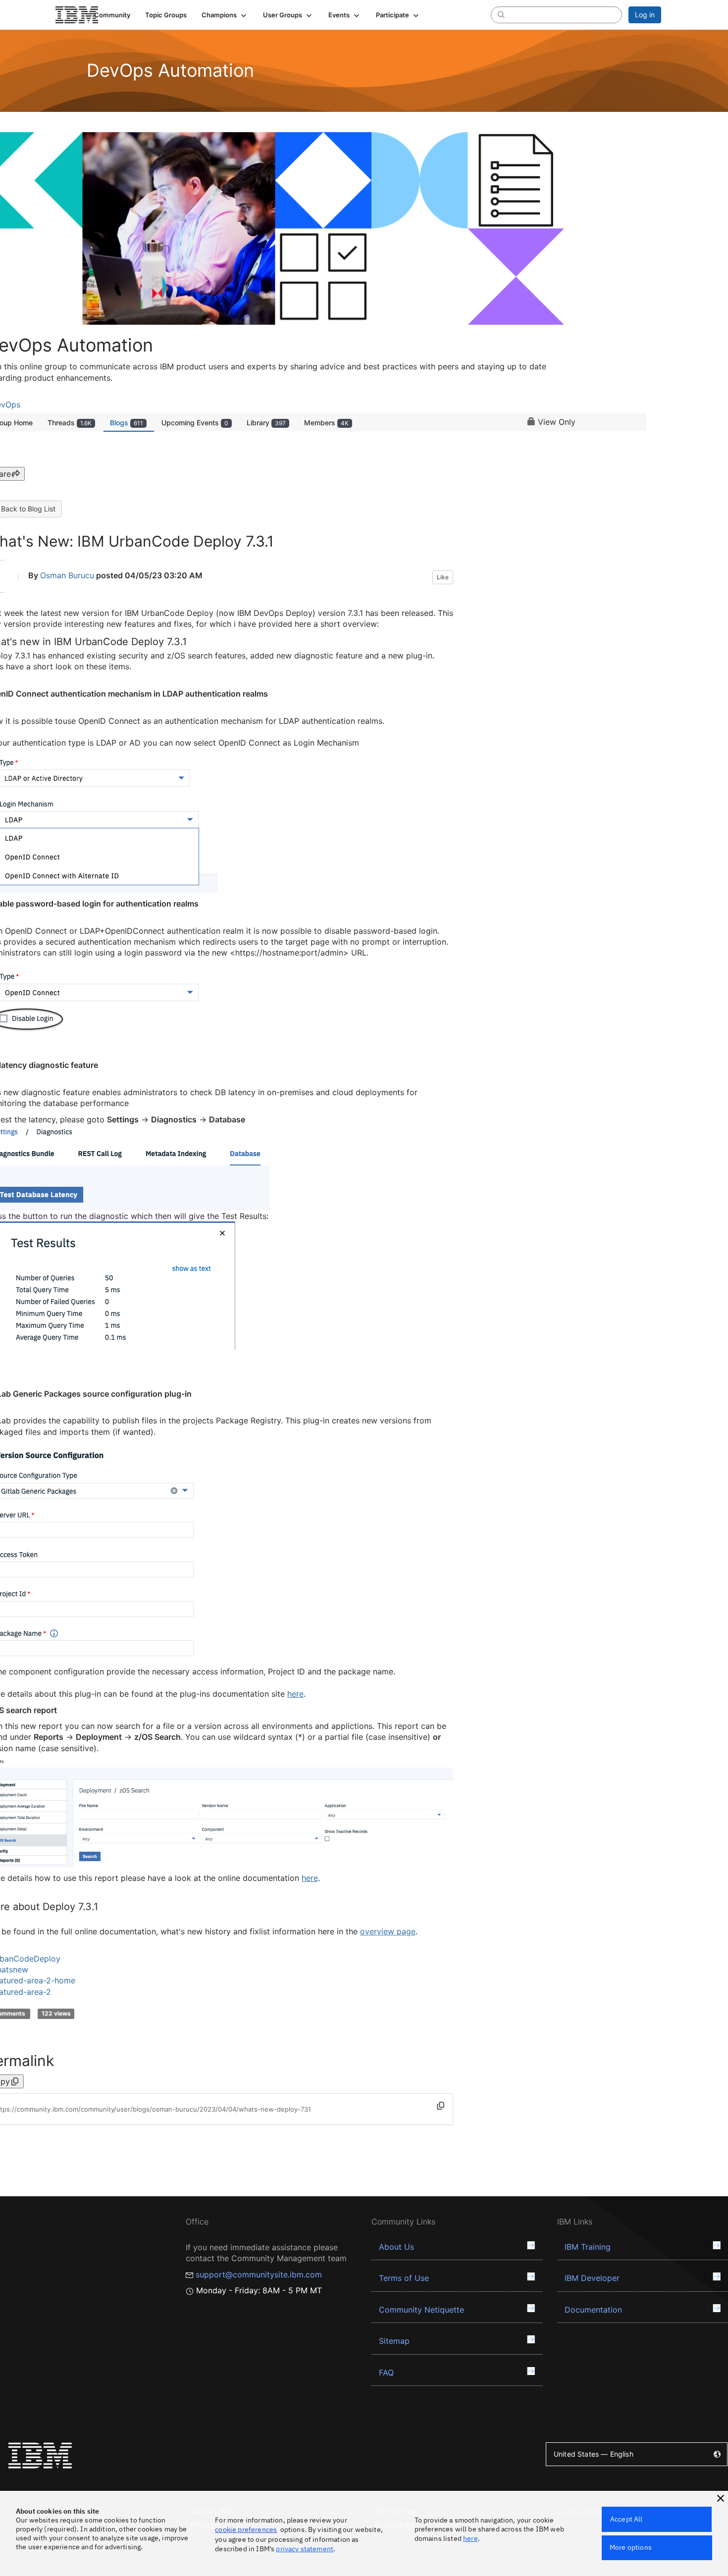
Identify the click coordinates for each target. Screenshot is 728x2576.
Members (326, 423)
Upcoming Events (195, 423)
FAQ (386, 2373)
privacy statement (305, 2549)
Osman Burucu (67, 575)
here (295, 1694)
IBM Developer (592, 2278)
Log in (645, 15)
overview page (388, 1931)
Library (266, 423)
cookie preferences (246, 2529)
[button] (225, 15)
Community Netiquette (421, 2310)
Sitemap (394, 2341)
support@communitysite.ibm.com (259, 2274)
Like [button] (443, 577)
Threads (70, 423)
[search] (501, 14)
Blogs (127, 423)
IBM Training (588, 2247)
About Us (396, 2247)
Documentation (593, 2310)
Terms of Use (404, 2278)
